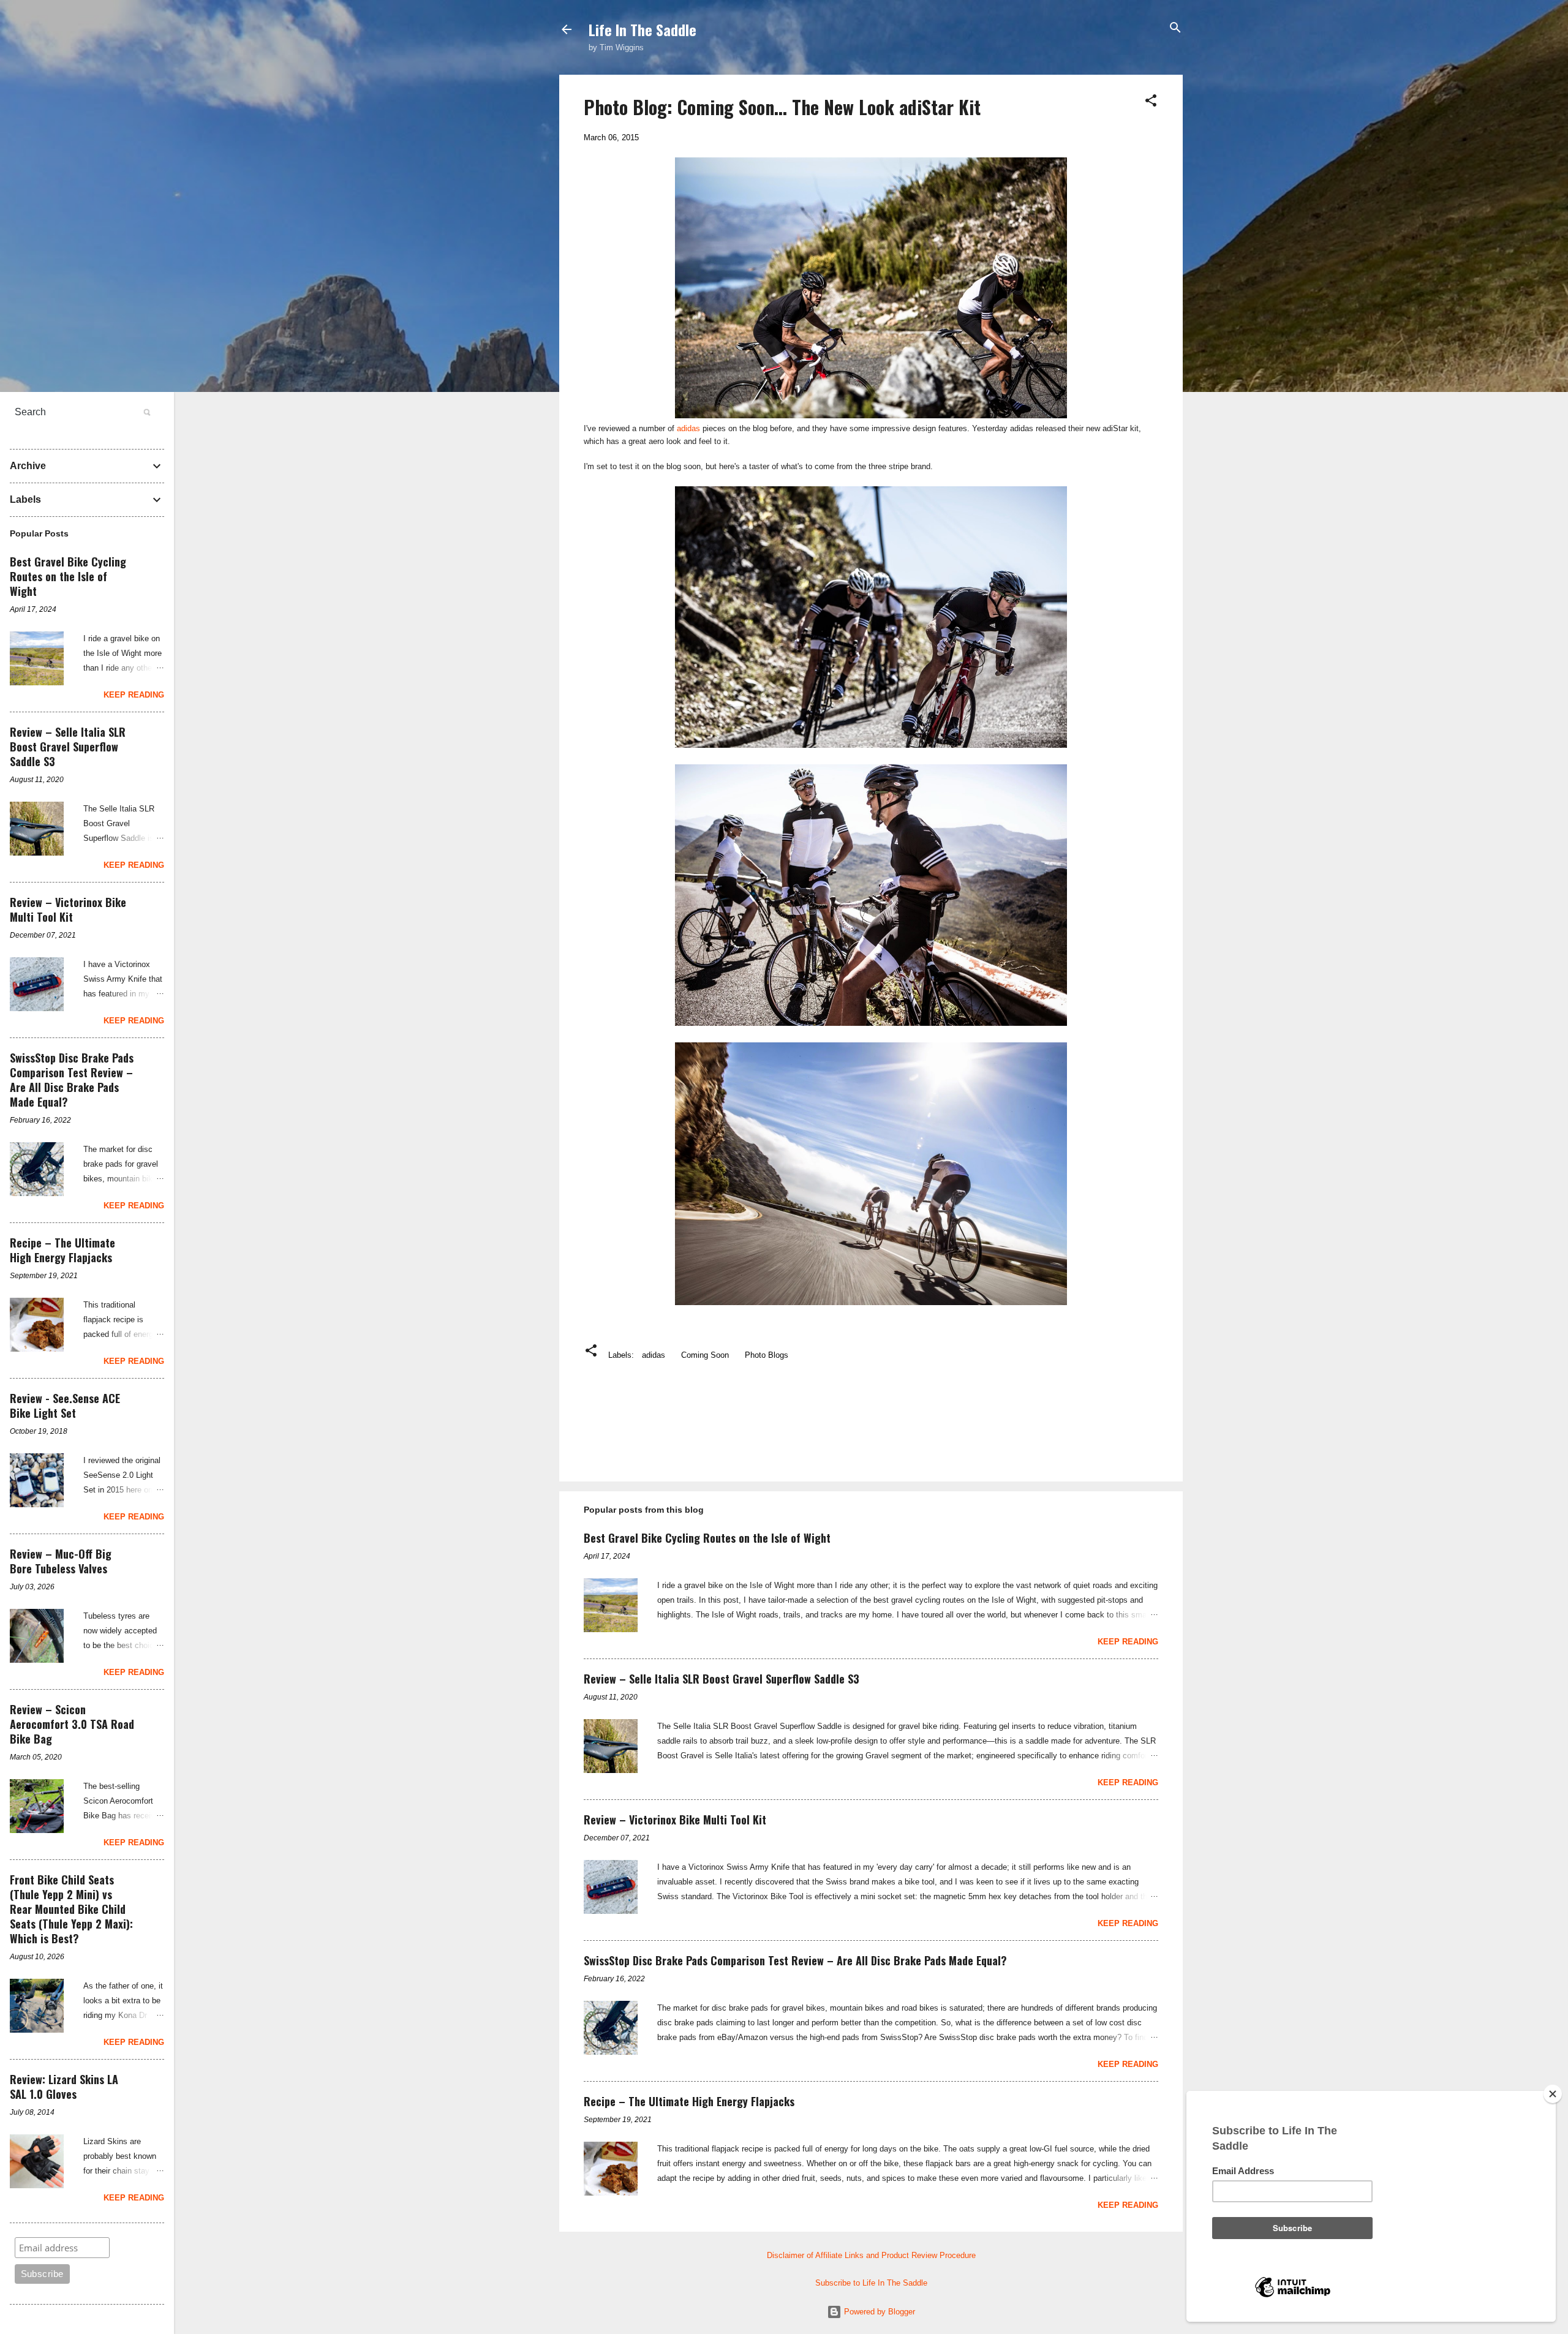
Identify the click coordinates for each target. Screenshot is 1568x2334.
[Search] (1175, 28)
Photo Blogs (767, 1355)
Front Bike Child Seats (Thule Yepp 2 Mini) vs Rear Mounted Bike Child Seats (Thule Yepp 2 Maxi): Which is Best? (71, 1909)
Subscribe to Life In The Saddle (871, 2283)
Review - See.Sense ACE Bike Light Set (65, 1406)
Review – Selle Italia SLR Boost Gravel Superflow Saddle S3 (722, 1679)
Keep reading (1128, 1642)
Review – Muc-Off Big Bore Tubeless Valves (61, 1561)
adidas (688, 428)
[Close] (1553, 2094)
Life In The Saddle (643, 29)
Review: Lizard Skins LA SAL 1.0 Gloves (64, 2087)
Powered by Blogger (878, 2312)
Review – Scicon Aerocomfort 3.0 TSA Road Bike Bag (72, 1724)
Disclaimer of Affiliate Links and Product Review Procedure (871, 2255)
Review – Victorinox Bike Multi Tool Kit (675, 1820)
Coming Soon (705, 1355)
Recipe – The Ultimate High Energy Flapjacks (689, 2101)
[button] (1151, 101)
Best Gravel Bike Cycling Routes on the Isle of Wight (707, 1538)
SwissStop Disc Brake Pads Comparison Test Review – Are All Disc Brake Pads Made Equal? (795, 1960)
